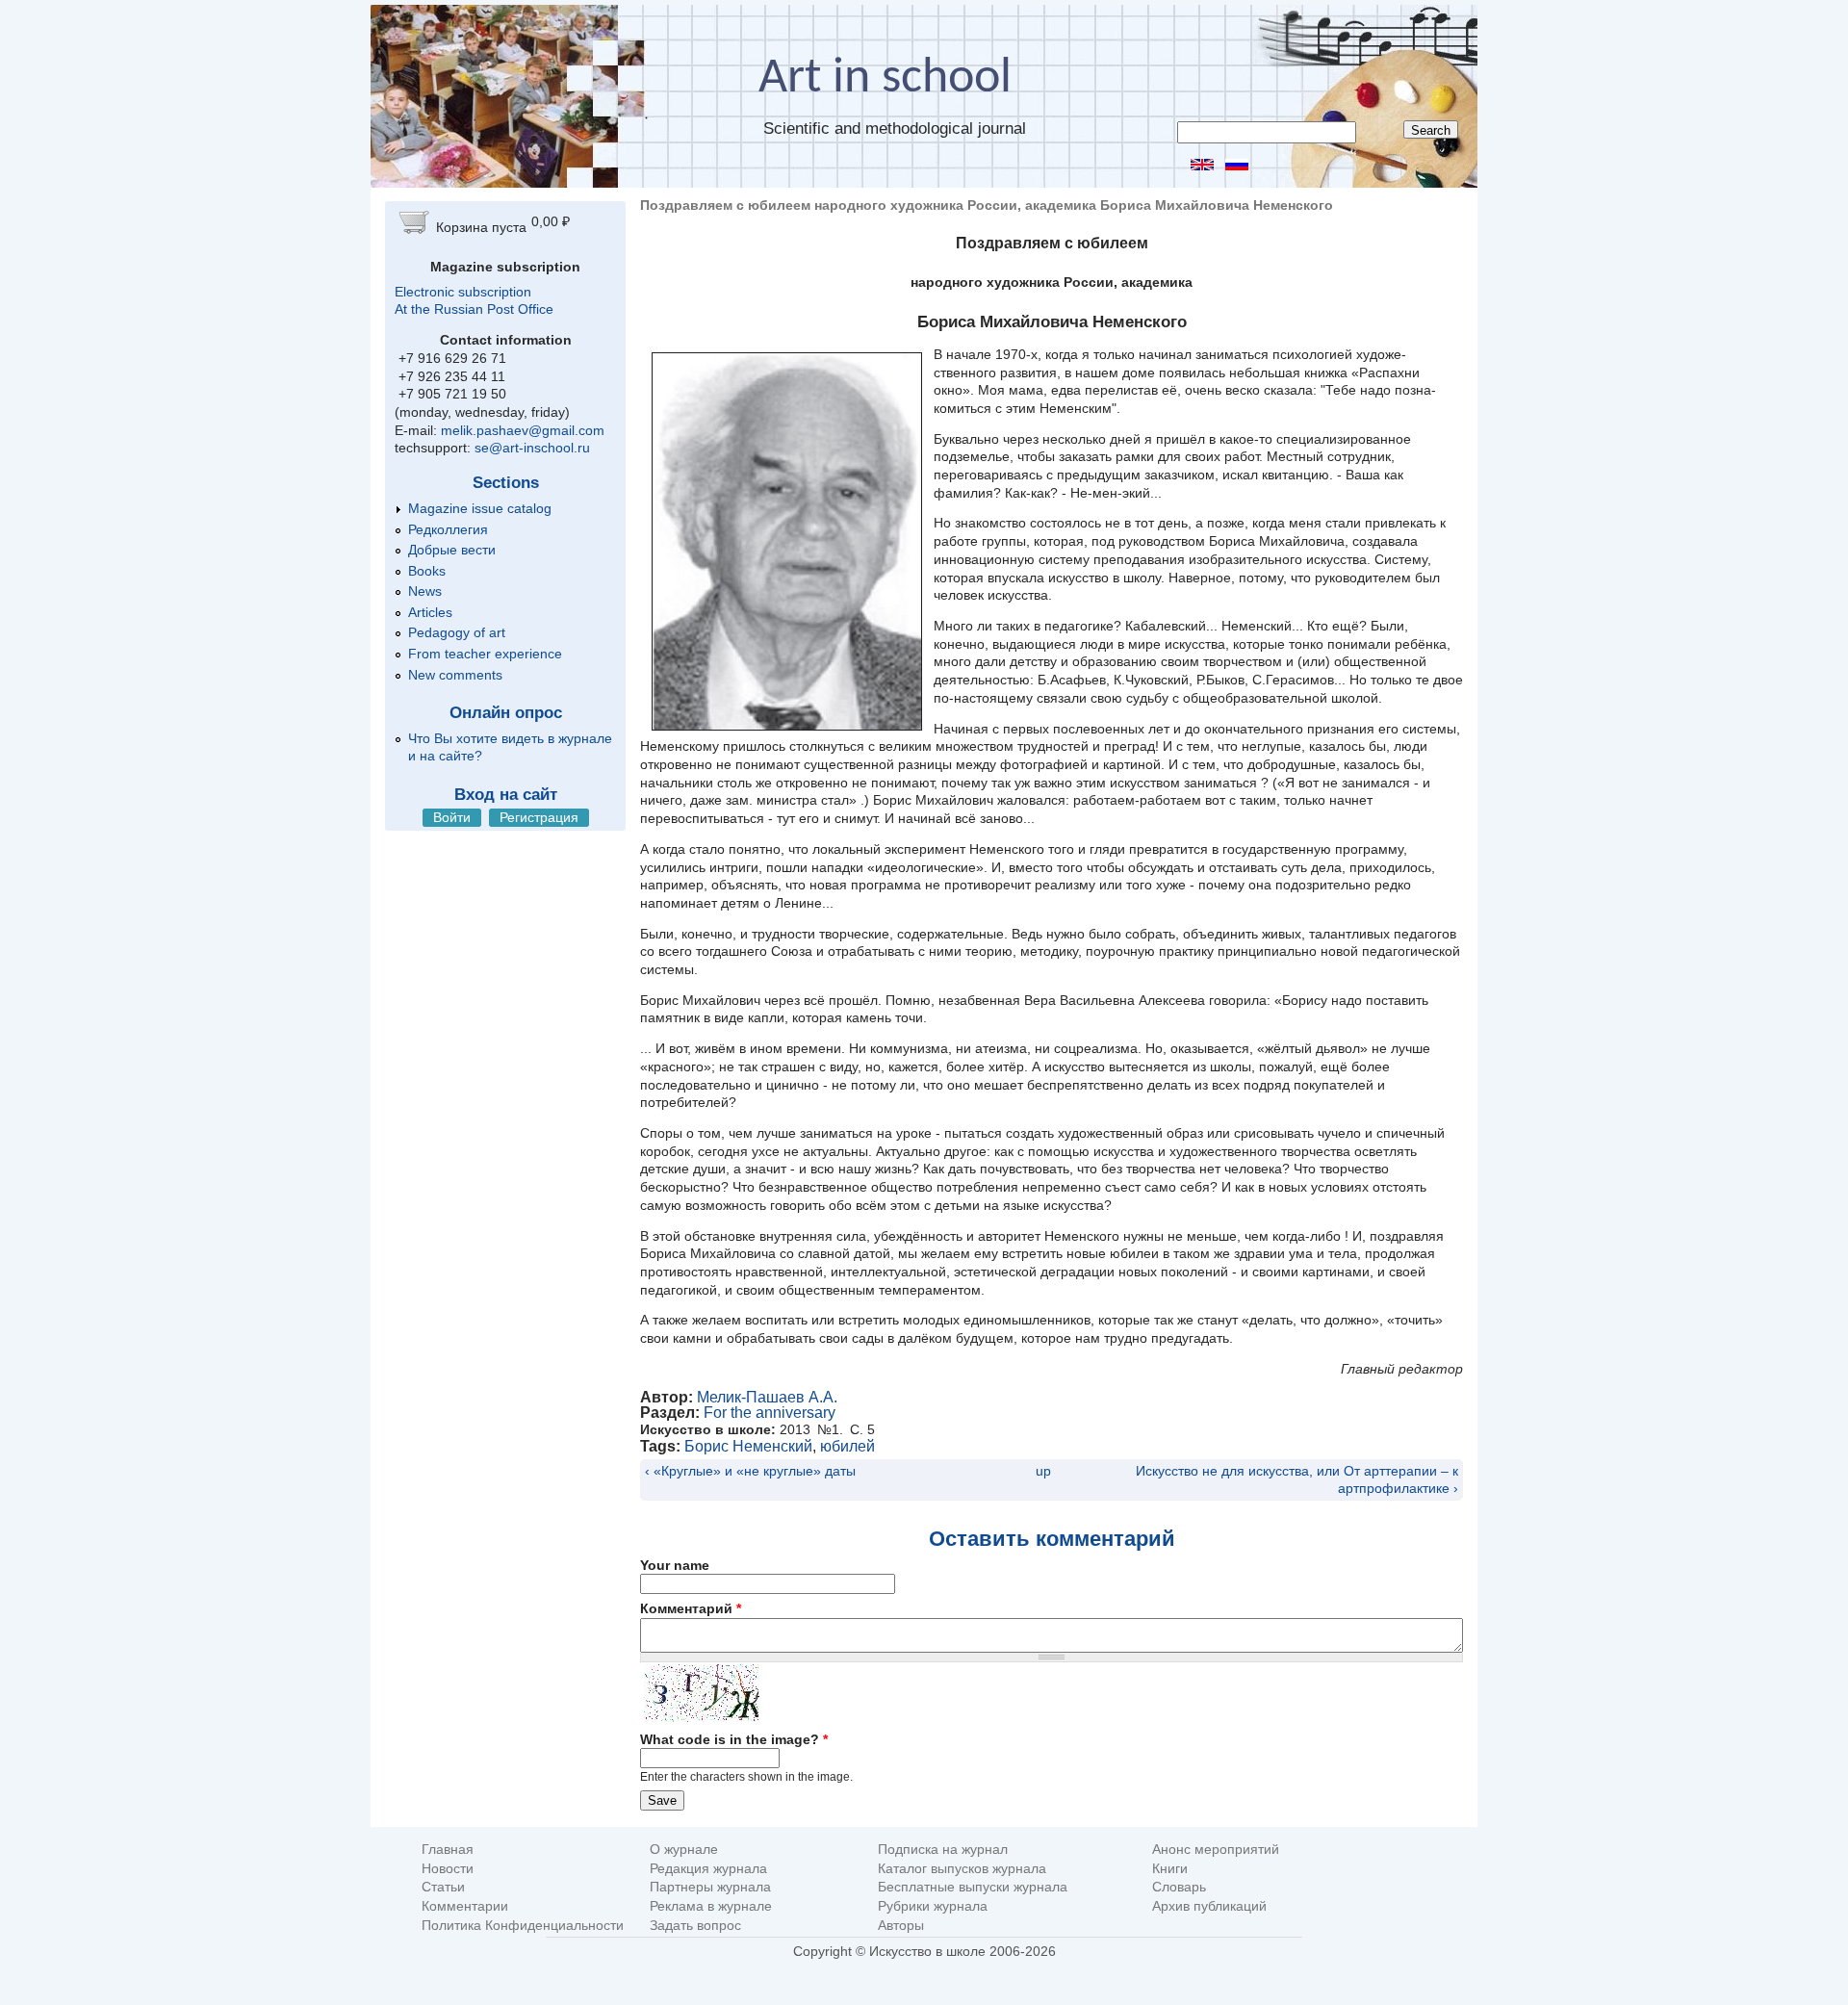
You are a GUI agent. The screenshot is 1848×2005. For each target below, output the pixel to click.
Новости (448, 1869)
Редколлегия (448, 529)
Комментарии (465, 1906)
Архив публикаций (1209, 1906)
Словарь (1179, 1887)
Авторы (901, 1926)
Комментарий (691, 1608)
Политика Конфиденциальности (523, 1926)
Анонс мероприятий (1216, 1850)
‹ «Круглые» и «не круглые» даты (750, 1471)
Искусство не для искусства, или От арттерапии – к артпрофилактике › (1297, 1480)
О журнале (684, 1850)
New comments (455, 675)
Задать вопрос (695, 1926)
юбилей (847, 1446)
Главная (448, 1850)
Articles (430, 612)
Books (427, 571)
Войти (452, 817)
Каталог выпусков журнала (962, 1869)
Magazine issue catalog (480, 508)
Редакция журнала (708, 1869)
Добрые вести (452, 550)
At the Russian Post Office (474, 309)
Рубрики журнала (933, 1906)
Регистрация (539, 817)
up (1043, 1471)
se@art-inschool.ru (532, 448)
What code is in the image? (734, 1739)
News (425, 591)
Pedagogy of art (457, 632)
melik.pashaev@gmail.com (523, 430)
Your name (675, 1565)
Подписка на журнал (943, 1850)
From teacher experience (485, 654)
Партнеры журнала (710, 1887)
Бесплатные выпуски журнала (973, 1887)
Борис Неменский (748, 1446)
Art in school (885, 79)
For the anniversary (770, 1413)
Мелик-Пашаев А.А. (767, 1397)
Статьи (443, 1887)
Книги (1170, 1869)
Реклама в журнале (711, 1906)
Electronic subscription (463, 292)
